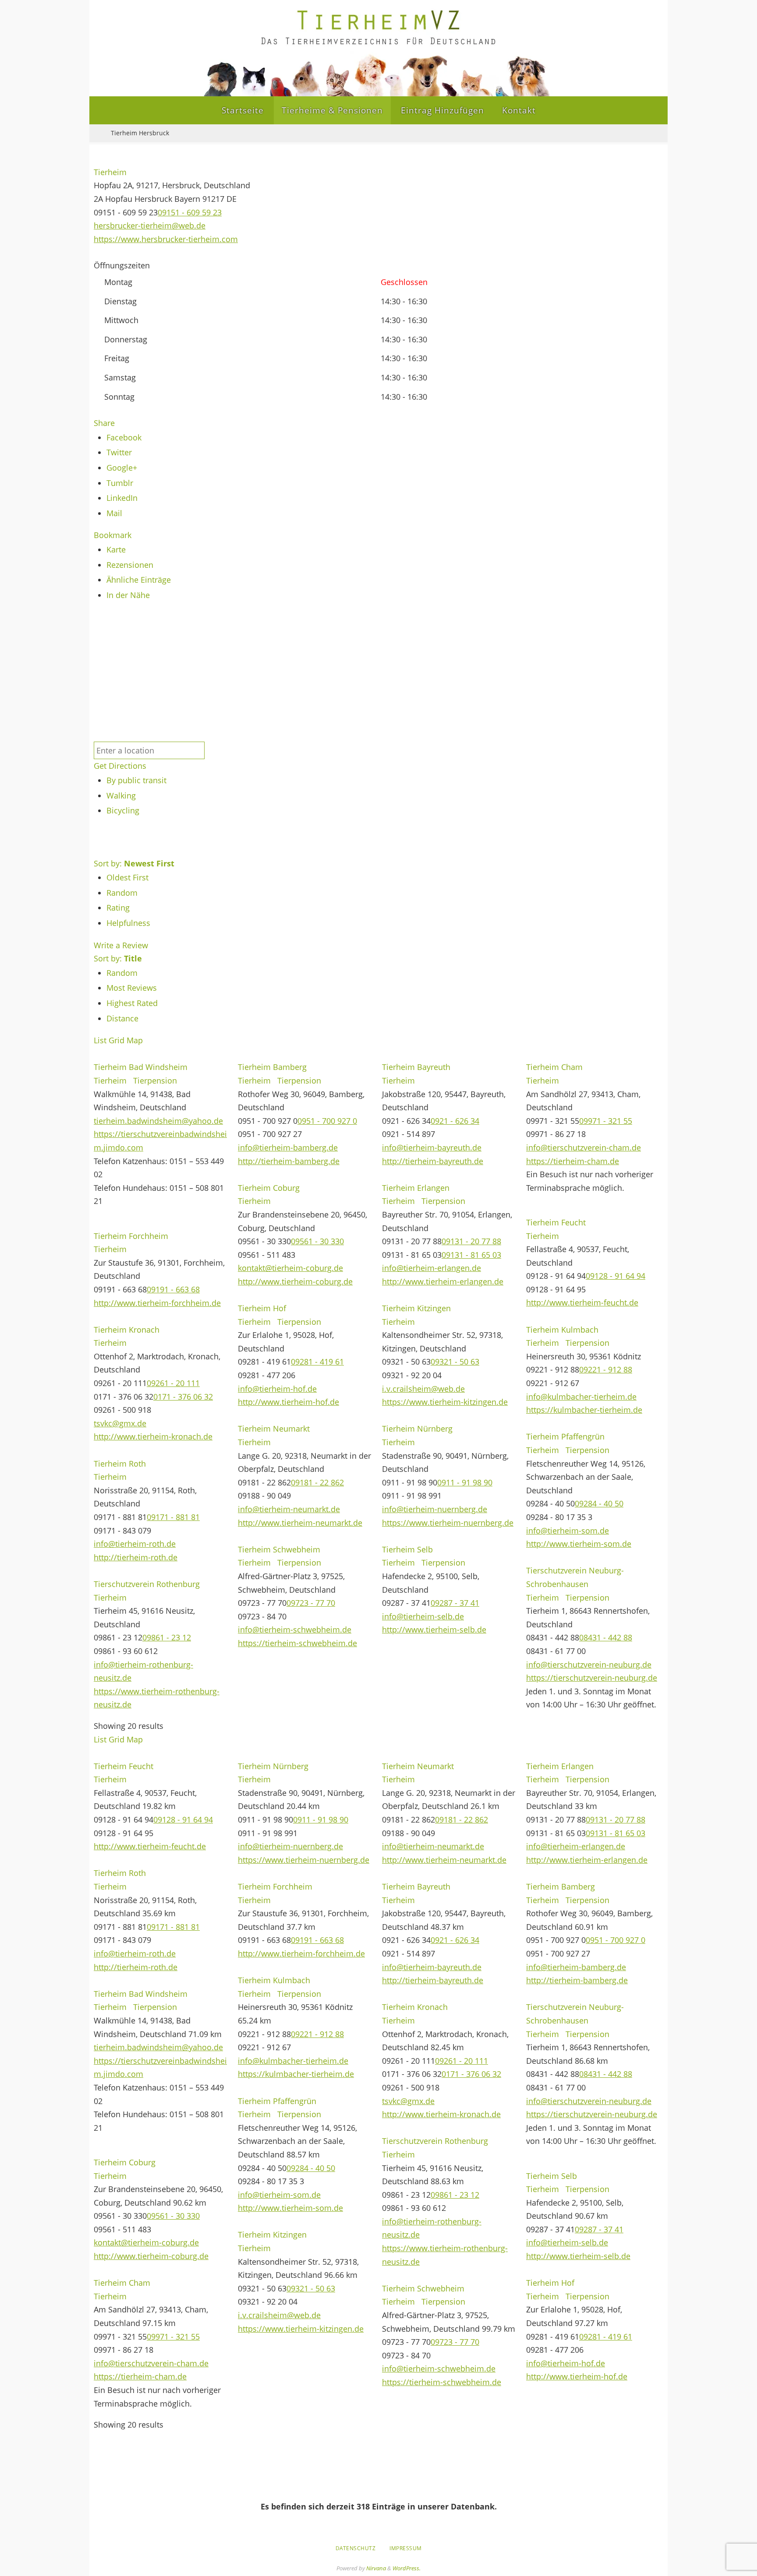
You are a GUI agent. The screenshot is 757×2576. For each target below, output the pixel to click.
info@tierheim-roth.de (135, 1544)
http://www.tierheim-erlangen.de (443, 1281)
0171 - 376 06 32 (183, 1397)
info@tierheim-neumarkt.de (289, 1509)
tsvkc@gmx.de (120, 1423)
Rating (118, 908)
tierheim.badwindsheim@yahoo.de (158, 1121)
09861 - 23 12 (167, 1637)
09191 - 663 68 (173, 1289)
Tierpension (154, 1080)
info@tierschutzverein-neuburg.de (589, 1665)
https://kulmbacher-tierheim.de (584, 1410)
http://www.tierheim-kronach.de (153, 1436)
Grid (117, 1040)
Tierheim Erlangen (416, 1188)
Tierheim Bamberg (272, 1067)
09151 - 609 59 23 (190, 212)
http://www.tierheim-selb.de (434, 1629)
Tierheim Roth (120, 1464)
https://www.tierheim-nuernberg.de (448, 1523)
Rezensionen (130, 565)
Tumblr (120, 483)
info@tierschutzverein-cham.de (584, 1147)
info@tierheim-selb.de (423, 1616)
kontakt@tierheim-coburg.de (290, 1268)
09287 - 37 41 (455, 1603)
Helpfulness (128, 923)
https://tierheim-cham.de (573, 1161)
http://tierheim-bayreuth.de (433, 1161)
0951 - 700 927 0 (327, 1121)
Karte (116, 549)
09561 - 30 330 (317, 1241)
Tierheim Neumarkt (274, 1429)
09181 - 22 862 (317, 1482)
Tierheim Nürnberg (417, 1429)
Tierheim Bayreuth (416, 1067)
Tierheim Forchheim (131, 1236)
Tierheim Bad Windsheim (141, 1067)
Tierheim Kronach (127, 1330)
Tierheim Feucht (556, 1222)
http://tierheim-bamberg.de (289, 1161)
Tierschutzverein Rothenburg (147, 1584)
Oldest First (127, 877)
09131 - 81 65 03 (471, 1255)
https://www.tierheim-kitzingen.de (445, 1402)
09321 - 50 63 (455, 1362)
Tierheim (110, 172)
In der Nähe (128, 595)
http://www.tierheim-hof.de (288, 1402)
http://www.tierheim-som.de (579, 1544)
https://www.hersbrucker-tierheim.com (166, 239)
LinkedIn (122, 498)
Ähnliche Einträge (139, 580)
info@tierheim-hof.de (277, 1389)
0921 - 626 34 (455, 1121)
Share (104, 423)
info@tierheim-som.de (568, 1531)
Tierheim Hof (262, 1308)
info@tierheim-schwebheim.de (295, 1629)
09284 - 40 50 (599, 1503)
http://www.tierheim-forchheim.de (157, 1303)
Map (135, 1040)
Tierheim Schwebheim (279, 1549)
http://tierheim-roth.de (136, 1557)
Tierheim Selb (407, 1549)
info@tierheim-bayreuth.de (432, 1147)
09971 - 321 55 (606, 1121)
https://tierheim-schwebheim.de (297, 1643)
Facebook (124, 437)
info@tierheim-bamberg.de (288, 1147)
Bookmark (113, 535)
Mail (114, 513)
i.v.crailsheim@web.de (423, 1389)
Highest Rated (132, 1003)
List (100, 1040)
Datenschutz (356, 2548)
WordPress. (407, 2568)
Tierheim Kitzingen (416, 1308)
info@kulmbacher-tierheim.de (581, 1397)
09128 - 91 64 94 (616, 1276)
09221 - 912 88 (606, 1369)
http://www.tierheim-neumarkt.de (300, 1523)
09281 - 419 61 (317, 1362)
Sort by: (134, 863)
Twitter (119, 452)
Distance (122, 1018)
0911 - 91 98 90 (465, 1482)
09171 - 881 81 (173, 1517)
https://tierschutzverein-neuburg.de (592, 1678)
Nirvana (376, 2568)
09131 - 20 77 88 (471, 1241)
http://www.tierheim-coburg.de (295, 1281)
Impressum (406, 2548)
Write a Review (121, 945)
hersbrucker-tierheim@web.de (150, 225)
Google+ (122, 468)
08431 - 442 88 (606, 1637)
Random (122, 893)
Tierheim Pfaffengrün (565, 1436)
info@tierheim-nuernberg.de (435, 1509)
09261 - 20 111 (173, 1383)
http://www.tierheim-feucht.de (582, 1302)
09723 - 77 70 (311, 1603)
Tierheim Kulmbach (562, 1330)
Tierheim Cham (554, 1067)
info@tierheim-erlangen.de (432, 1268)
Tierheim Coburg (269, 1188)
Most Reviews (132, 988)
